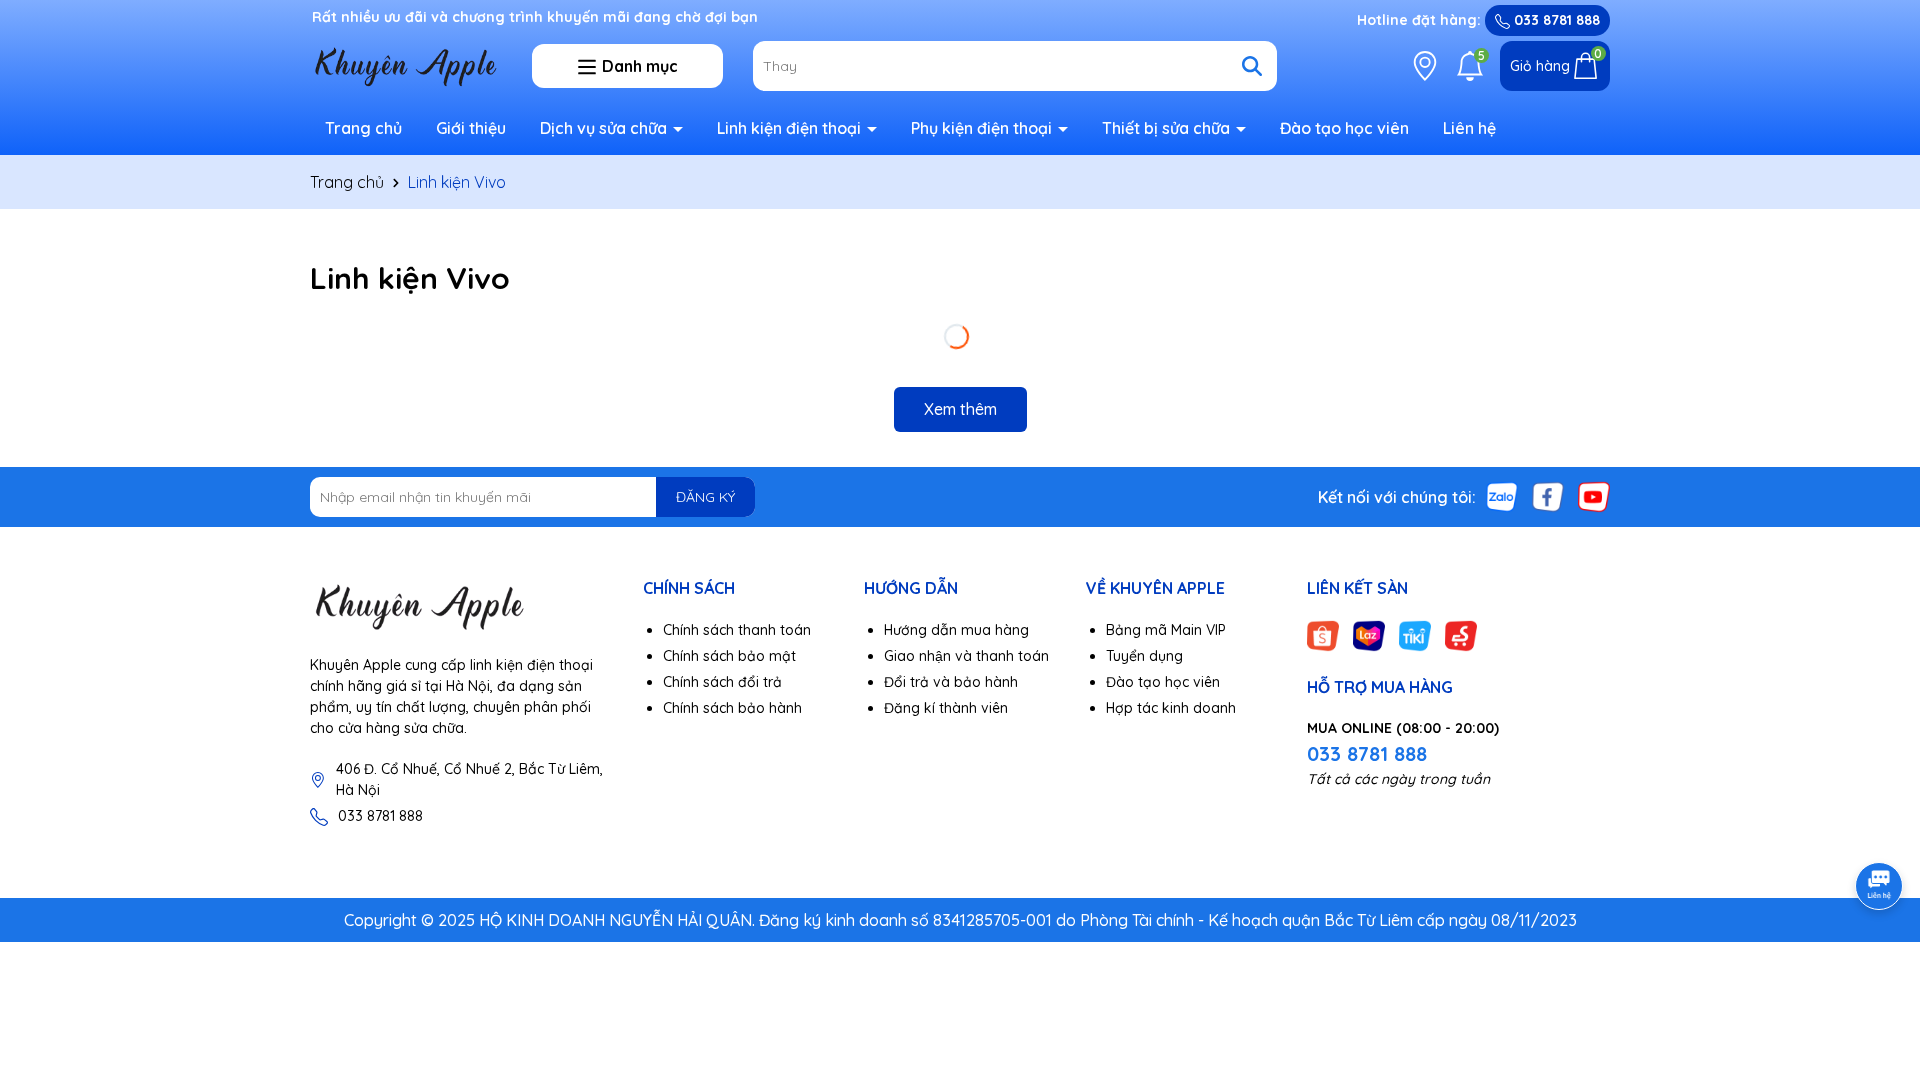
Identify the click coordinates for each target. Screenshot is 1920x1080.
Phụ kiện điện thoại (983, 128)
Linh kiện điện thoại (791, 128)
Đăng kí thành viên (946, 708)
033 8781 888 (1555, 20)
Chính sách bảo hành (732, 708)
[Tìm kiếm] (1252, 66)
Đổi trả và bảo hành (951, 682)
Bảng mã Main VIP (1166, 630)
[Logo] (461, 606)
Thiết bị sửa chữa (1168, 128)
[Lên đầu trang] (1880, 960)
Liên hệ (1469, 128)
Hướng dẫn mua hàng (956, 630)
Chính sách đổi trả (722, 682)
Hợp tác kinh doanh (1171, 708)
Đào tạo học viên (1344, 128)
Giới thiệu (471, 128)
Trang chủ (363, 128)
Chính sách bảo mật (729, 656)
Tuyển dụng (1144, 656)
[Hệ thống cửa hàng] (1425, 66)
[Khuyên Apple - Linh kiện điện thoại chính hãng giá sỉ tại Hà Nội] (406, 65)
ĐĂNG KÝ (705, 497)
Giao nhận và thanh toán (966, 656)
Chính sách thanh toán (737, 630)
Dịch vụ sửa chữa (605, 128)
